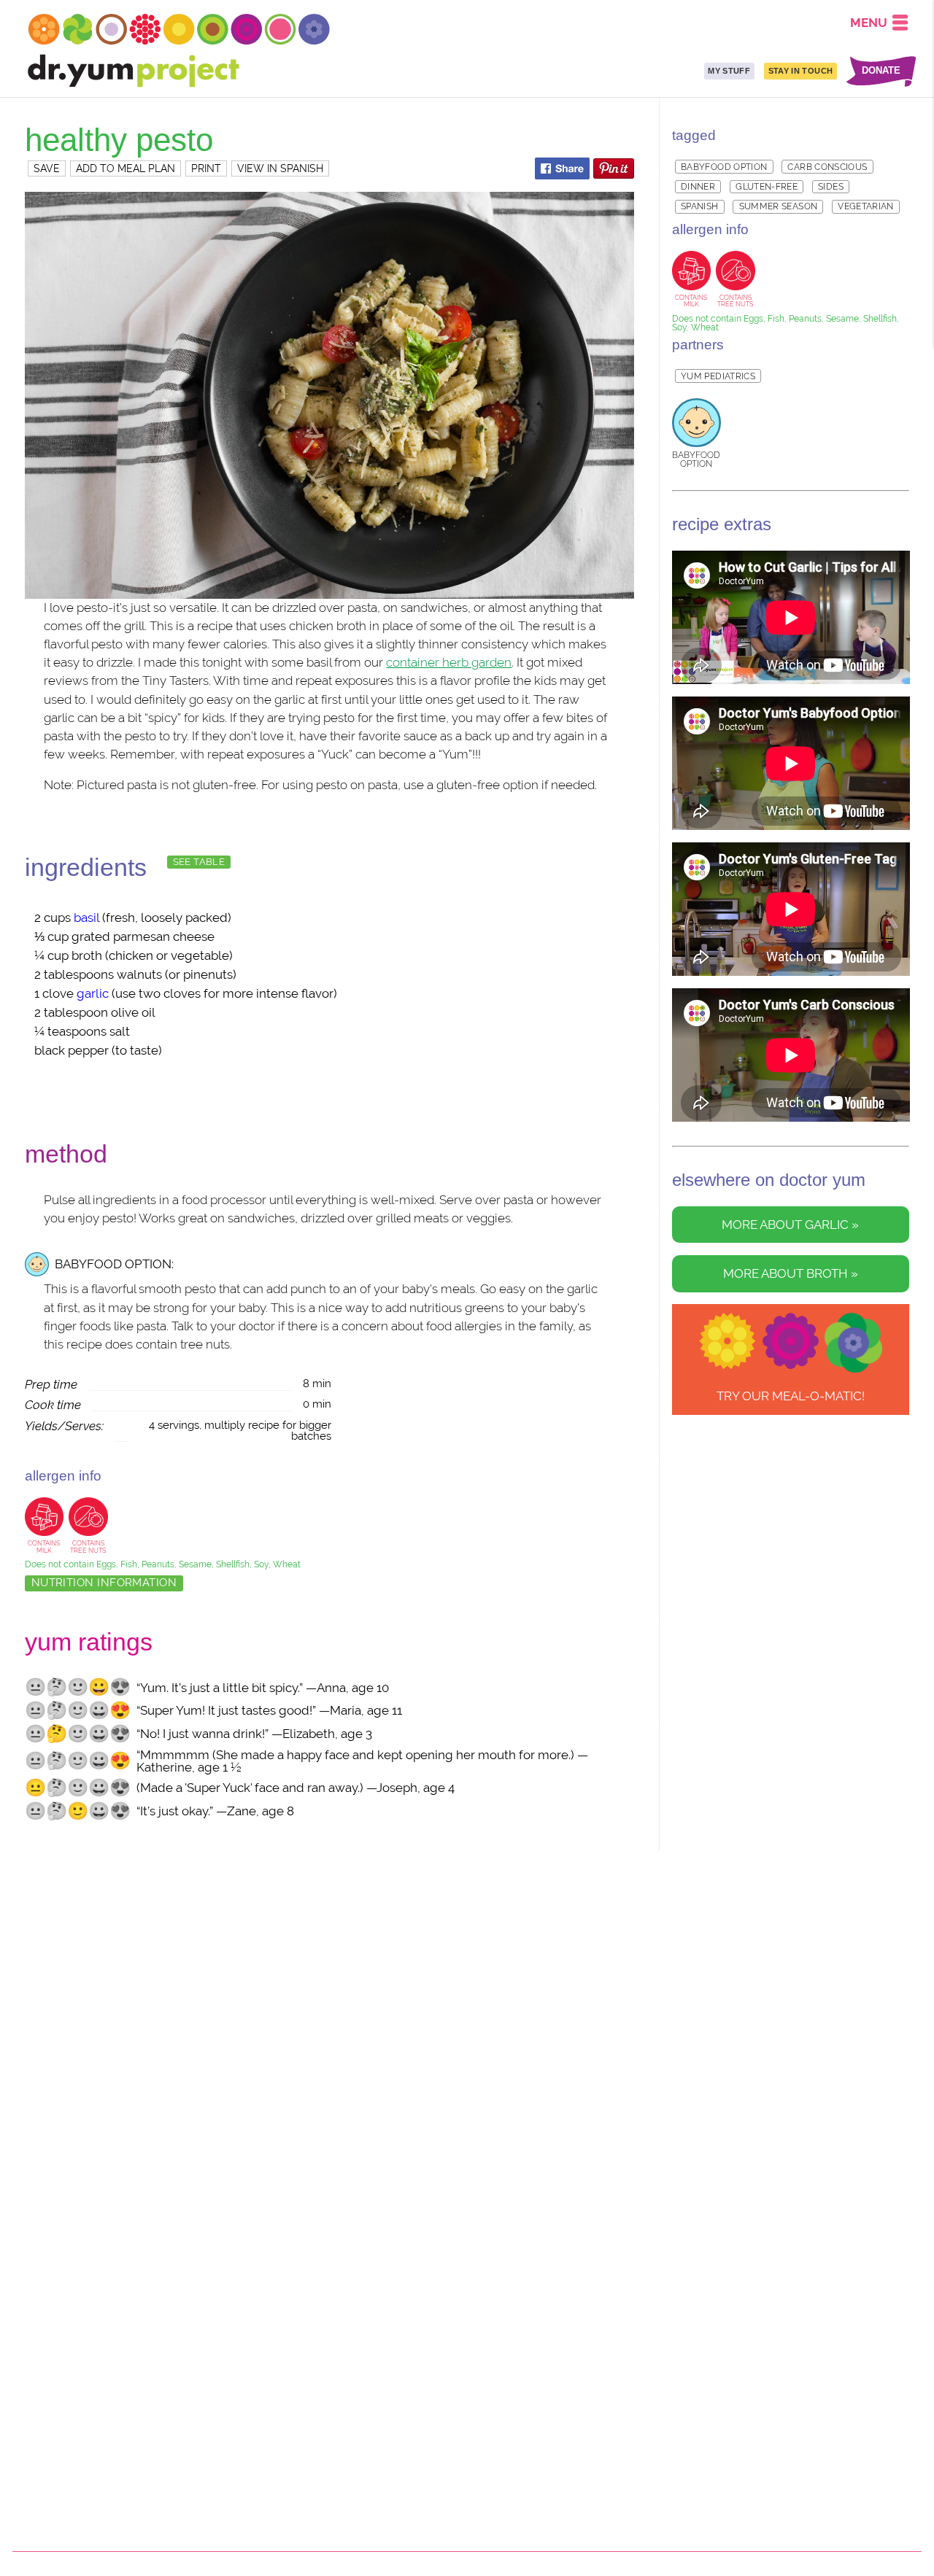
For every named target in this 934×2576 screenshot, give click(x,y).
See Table (199, 862)
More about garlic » (790, 1225)
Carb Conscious (827, 167)
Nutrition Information (104, 1583)
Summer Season (779, 206)
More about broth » (791, 1274)
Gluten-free (767, 187)
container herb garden (449, 662)
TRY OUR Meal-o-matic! (791, 1396)
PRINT (206, 168)
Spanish (700, 206)
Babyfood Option (724, 167)
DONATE (881, 71)
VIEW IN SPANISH (280, 168)
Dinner (698, 187)
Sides (831, 187)
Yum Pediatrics (718, 376)
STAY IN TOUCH (800, 71)
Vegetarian (866, 206)
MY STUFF (729, 71)
